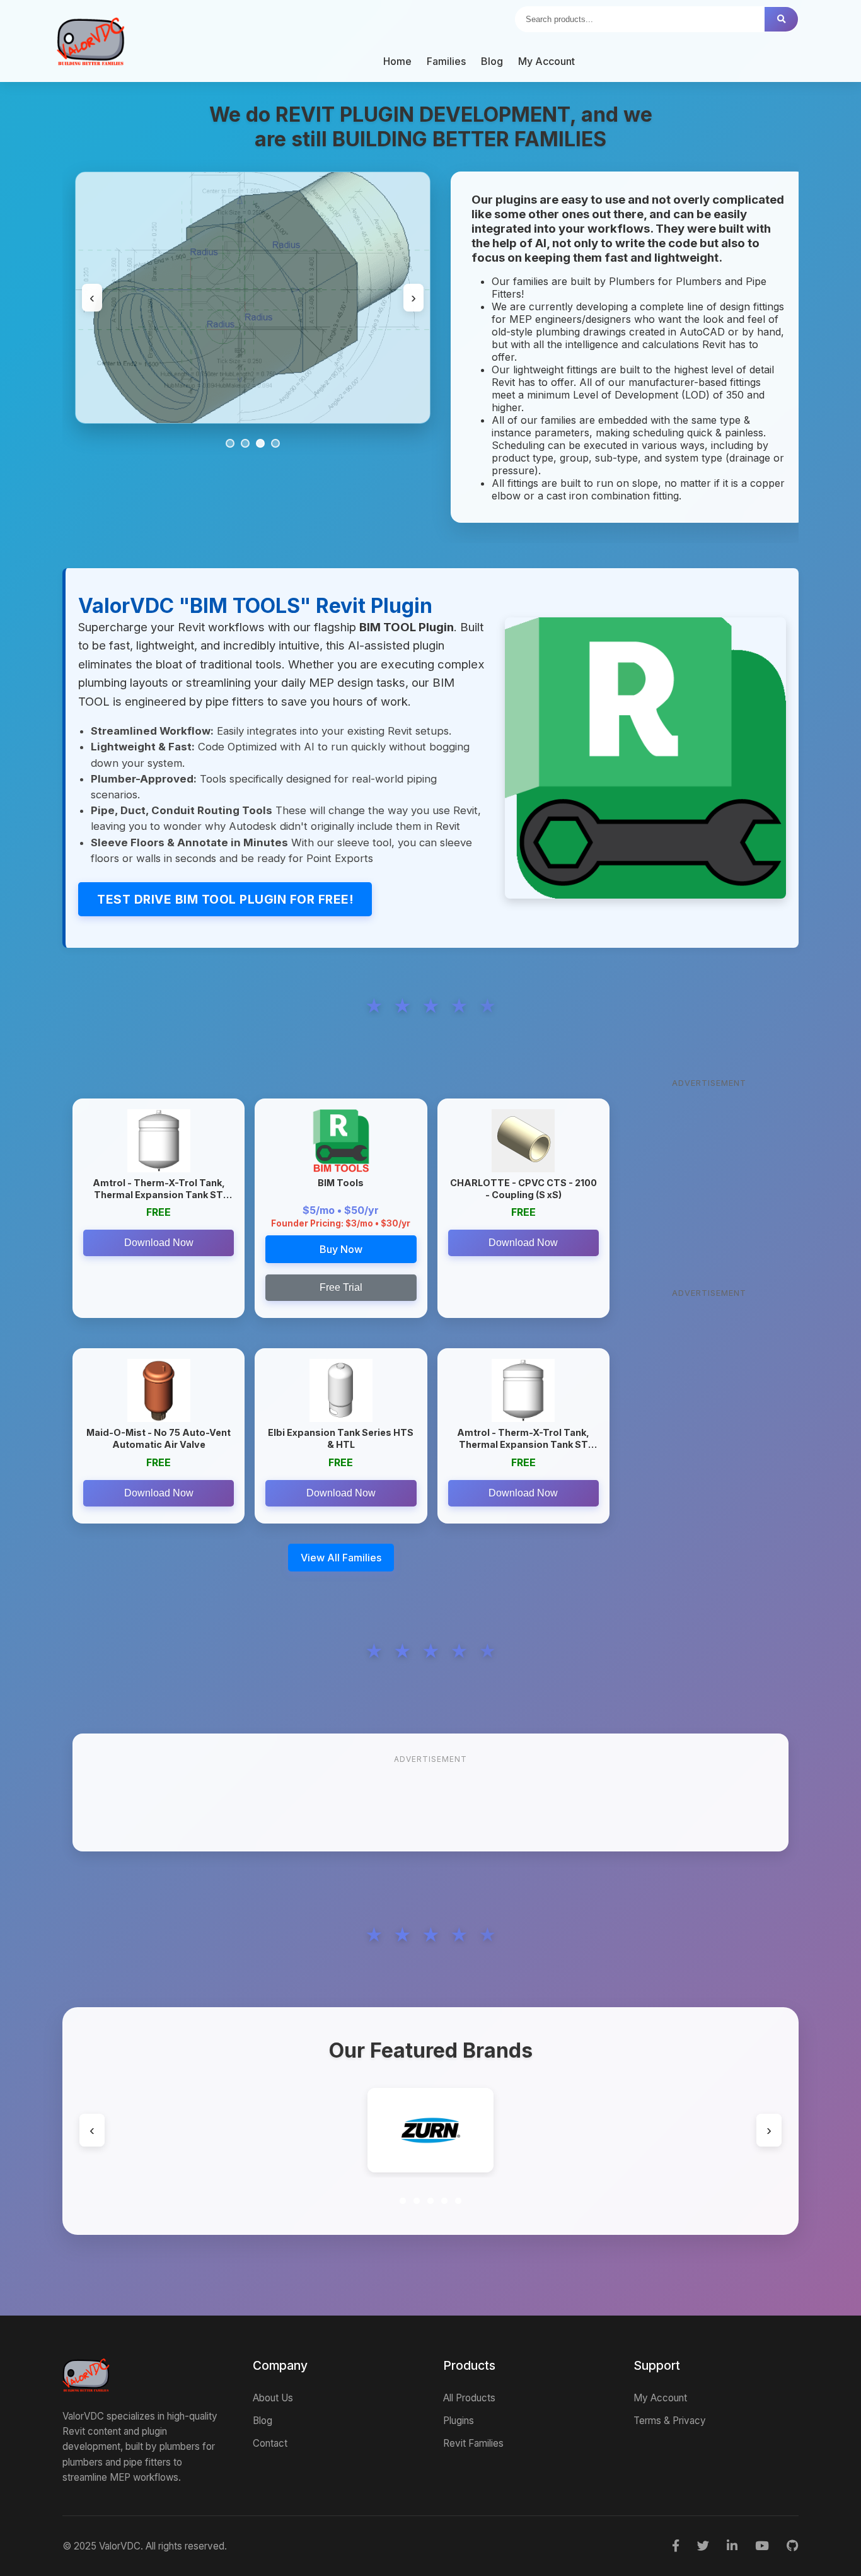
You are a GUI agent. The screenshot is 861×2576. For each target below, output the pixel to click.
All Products (469, 2398)
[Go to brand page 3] (430, 2201)
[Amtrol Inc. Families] (357, 2130)
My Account (546, 61)
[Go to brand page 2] (417, 2201)
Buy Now (341, 1249)
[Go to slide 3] (260, 443)
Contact (270, 2443)
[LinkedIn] (732, 2546)
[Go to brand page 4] (444, 2201)
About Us (273, 2398)
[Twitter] (703, 2546)
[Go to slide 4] (275, 443)
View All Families (341, 1558)
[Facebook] (676, 2546)
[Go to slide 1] (230, 443)
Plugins (459, 2421)
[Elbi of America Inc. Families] (650, 2130)
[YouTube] (762, 2546)
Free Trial (341, 1287)
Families (446, 61)
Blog (492, 61)
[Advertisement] (709, 1172)
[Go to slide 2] (245, 443)
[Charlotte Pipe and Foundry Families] (504, 2130)
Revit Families (473, 2443)
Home (397, 61)
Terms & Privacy (670, 2421)
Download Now (159, 1243)
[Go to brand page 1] (403, 2201)
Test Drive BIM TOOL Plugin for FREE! (225, 899)
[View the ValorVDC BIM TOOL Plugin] (646, 758)
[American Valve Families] (211, 2130)
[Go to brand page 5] (458, 2201)
